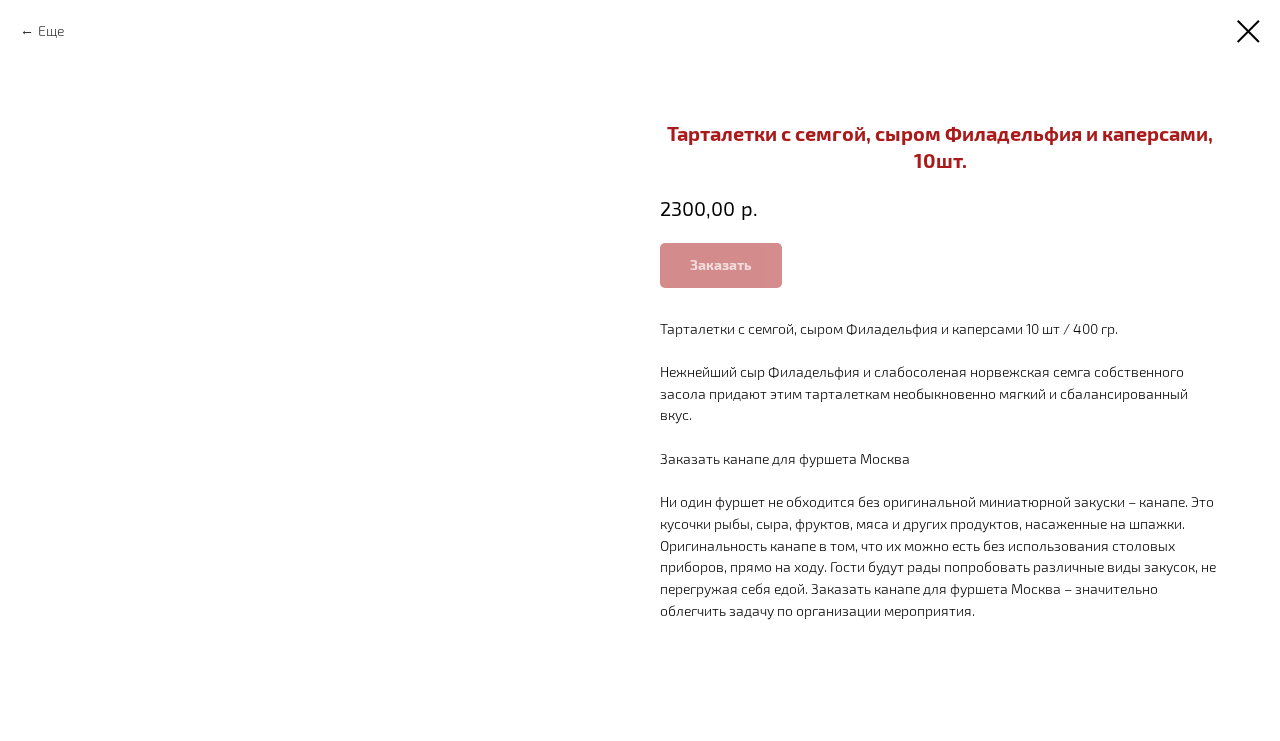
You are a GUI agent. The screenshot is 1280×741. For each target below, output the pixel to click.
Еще (51, 30)
